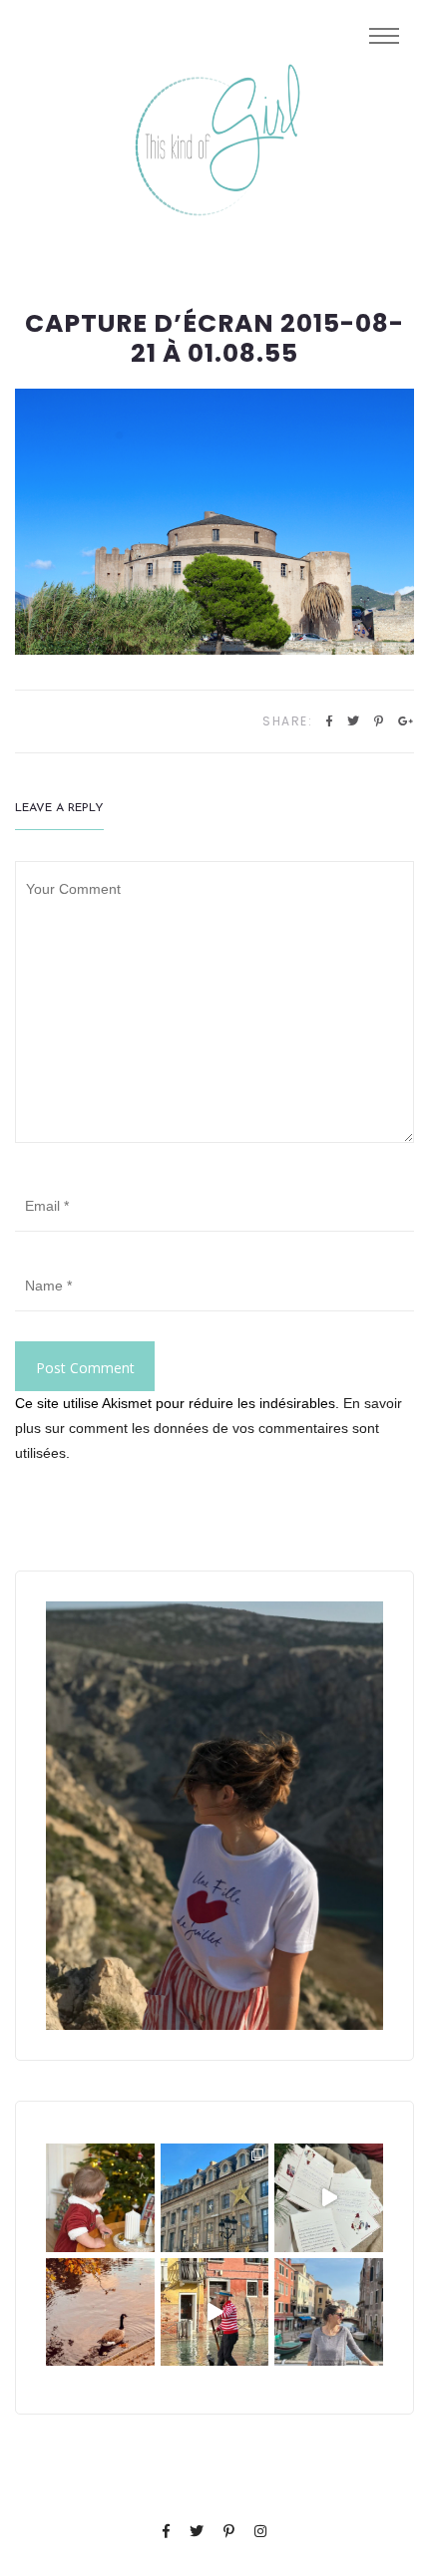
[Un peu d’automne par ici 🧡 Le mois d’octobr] (100, 2312)
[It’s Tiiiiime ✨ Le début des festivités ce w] (100, 2198)
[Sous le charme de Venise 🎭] (215, 2312)
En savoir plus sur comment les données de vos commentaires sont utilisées (209, 1428)
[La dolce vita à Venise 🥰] (329, 2312)
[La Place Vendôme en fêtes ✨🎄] (215, 2198)
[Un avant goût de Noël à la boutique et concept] (329, 2198)
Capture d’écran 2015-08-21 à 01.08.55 (214, 339)
